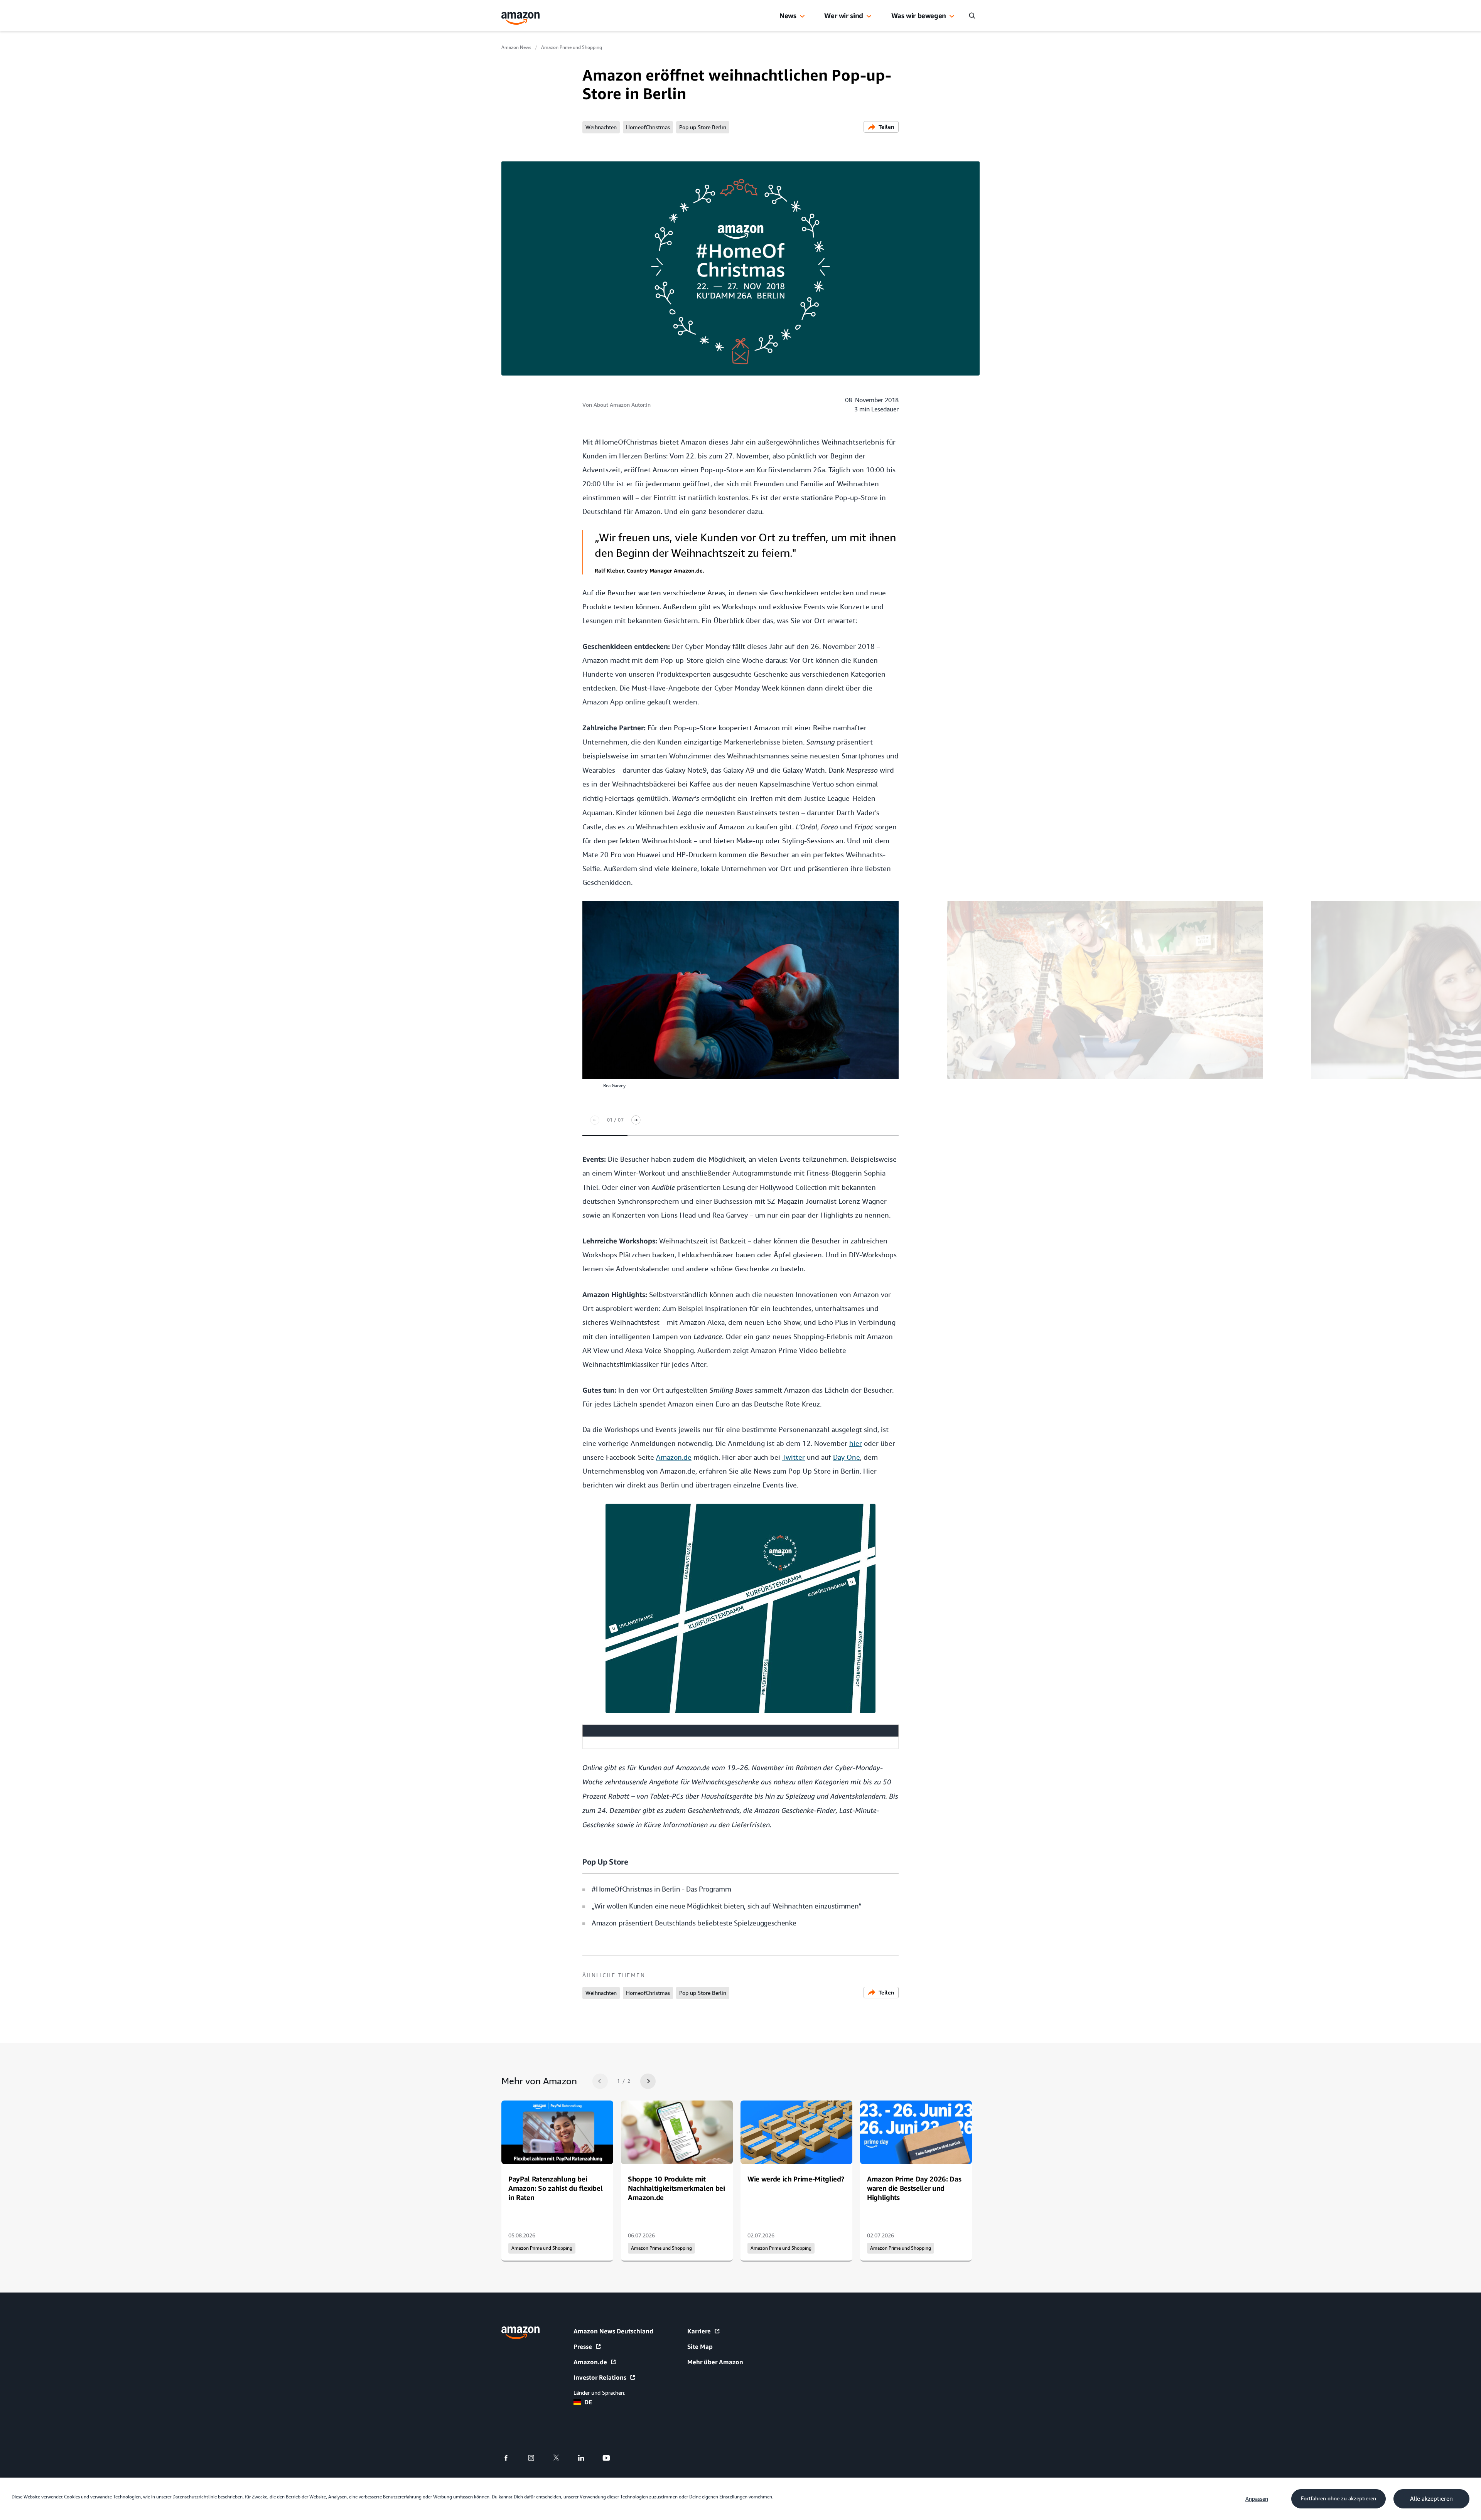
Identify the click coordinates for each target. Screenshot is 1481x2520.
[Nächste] (636, 1120)
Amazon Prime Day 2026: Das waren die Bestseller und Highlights (914, 2188)
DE (588, 2402)
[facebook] (511, 2458)
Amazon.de (590, 2362)
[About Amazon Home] (520, 2333)
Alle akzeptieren (1431, 2499)
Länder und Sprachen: (599, 2393)
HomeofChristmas (648, 127)
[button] (802, 17)
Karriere (699, 2331)
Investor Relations (600, 2377)
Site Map (700, 2346)
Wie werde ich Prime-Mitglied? (796, 2179)
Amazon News (516, 47)
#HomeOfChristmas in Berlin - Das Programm (661, 1889)
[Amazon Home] (521, 18)
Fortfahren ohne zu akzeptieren (1338, 2498)
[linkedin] (586, 2458)
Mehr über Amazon (715, 2362)
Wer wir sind (844, 15)
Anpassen (1257, 2499)
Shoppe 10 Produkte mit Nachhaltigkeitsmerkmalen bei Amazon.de (676, 2188)
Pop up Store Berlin (703, 127)
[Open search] (972, 15)
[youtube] (611, 2458)
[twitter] (561, 2458)
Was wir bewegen (919, 15)
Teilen (886, 127)
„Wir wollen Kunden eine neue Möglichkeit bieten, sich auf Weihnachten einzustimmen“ (727, 1906)
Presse (583, 2346)
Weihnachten (601, 127)
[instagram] (536, 2458)
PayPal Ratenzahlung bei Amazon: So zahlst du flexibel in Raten (555, 2188)
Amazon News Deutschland (613, 2331)
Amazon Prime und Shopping (572, 47)
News (788, 15)
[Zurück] (595, 1120)
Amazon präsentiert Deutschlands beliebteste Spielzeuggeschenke (694, 1923)
